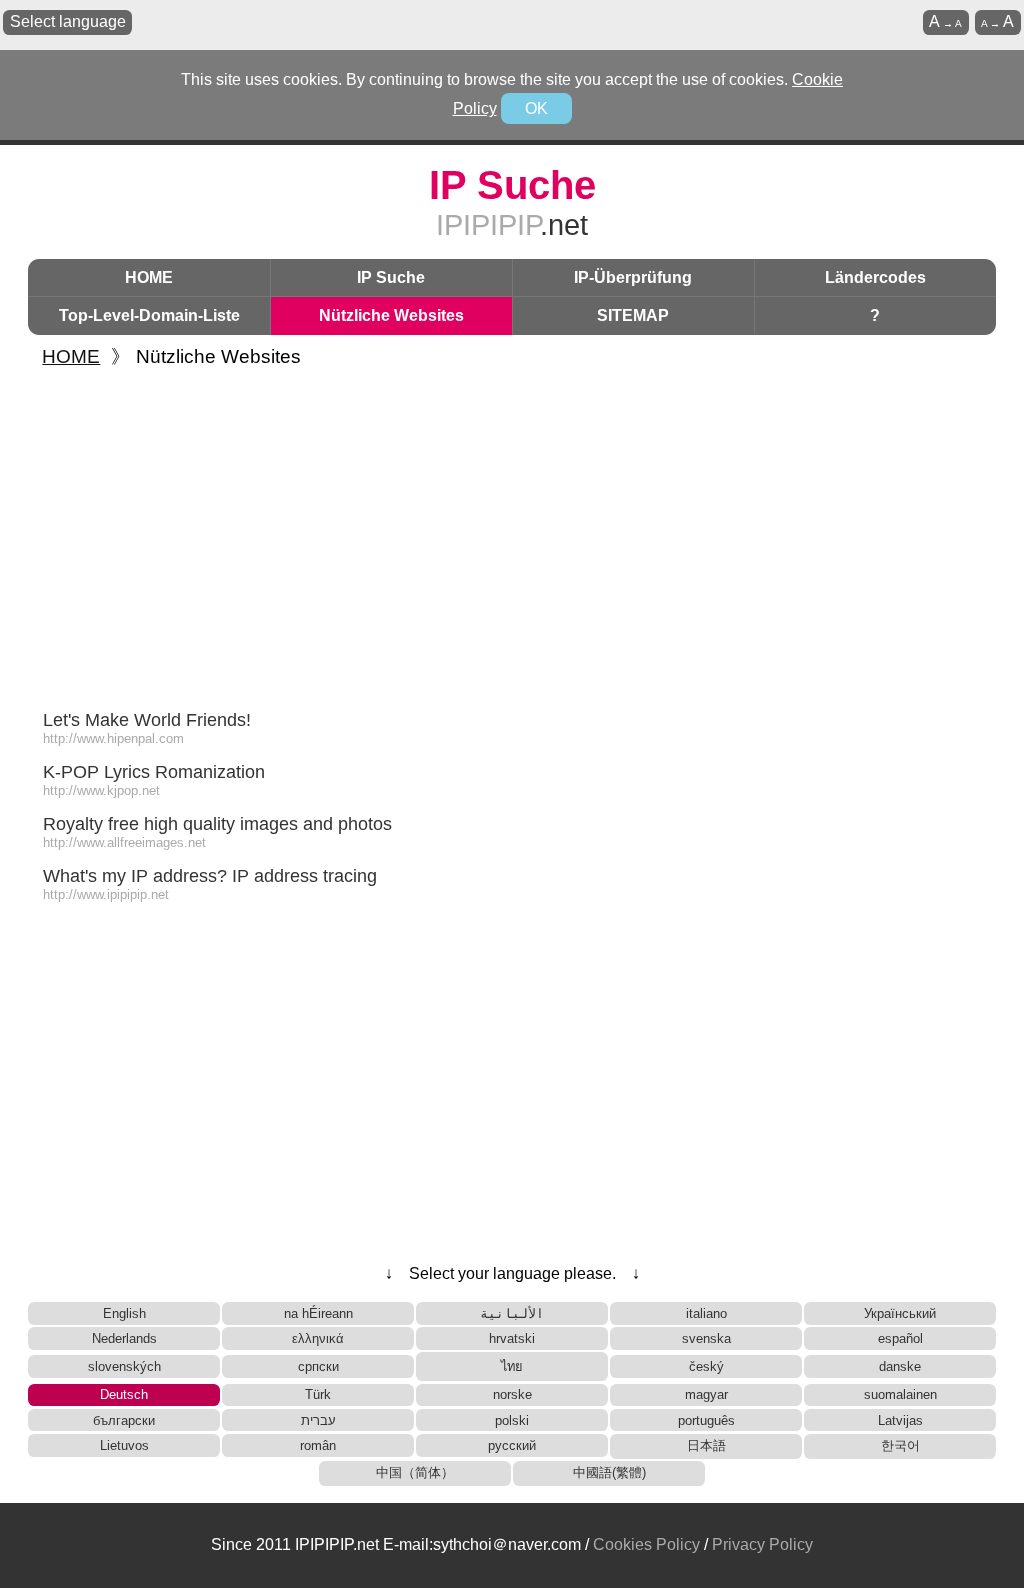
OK (536, 108)
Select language (68, 21)
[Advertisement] (512, 534)
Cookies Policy (646, 1544)
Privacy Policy (762, 1544)
